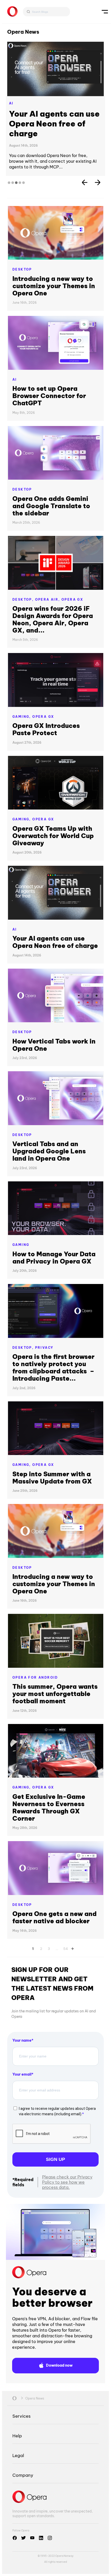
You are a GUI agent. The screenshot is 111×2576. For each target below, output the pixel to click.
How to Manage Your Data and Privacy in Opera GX (54, 1258)
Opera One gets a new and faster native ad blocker (54, 1917)
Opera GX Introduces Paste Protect (46, 729)
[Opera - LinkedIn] (41, 2538)
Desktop (22, 269)
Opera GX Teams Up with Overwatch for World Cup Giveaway (53, 836)
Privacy (44, 1348)
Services (21, 2416)
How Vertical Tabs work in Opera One (54, 1045)
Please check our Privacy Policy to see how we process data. (67, 2182)
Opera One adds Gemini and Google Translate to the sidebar (51, 506)
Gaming (21, 1245)
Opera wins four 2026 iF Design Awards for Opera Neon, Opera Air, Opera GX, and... (53, 619)
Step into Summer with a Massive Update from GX (52, 1478)
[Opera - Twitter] (23, 2538)
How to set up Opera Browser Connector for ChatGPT (49, 396)
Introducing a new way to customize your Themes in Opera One (54, 286)
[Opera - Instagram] (50, 2538)
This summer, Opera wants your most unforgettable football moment (55, 1694)
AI (11, 103)
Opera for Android (35, 1677)
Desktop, (24, 599)
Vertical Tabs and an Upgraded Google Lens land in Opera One (49, 1151)
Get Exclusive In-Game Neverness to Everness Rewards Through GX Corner (49, 1807)
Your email (22, 2074)
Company (23, 2475)
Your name (22, 2040)
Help (17, 2436)
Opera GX (72, 599)
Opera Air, (48, 599)
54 (66, 1948)
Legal (18, 2455)
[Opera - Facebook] (15, 2538)
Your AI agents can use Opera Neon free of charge (54, 124)
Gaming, (22, 717)
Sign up (55, 2159)
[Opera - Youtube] (32, 2538)
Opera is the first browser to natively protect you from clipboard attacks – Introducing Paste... (53, 1367)
